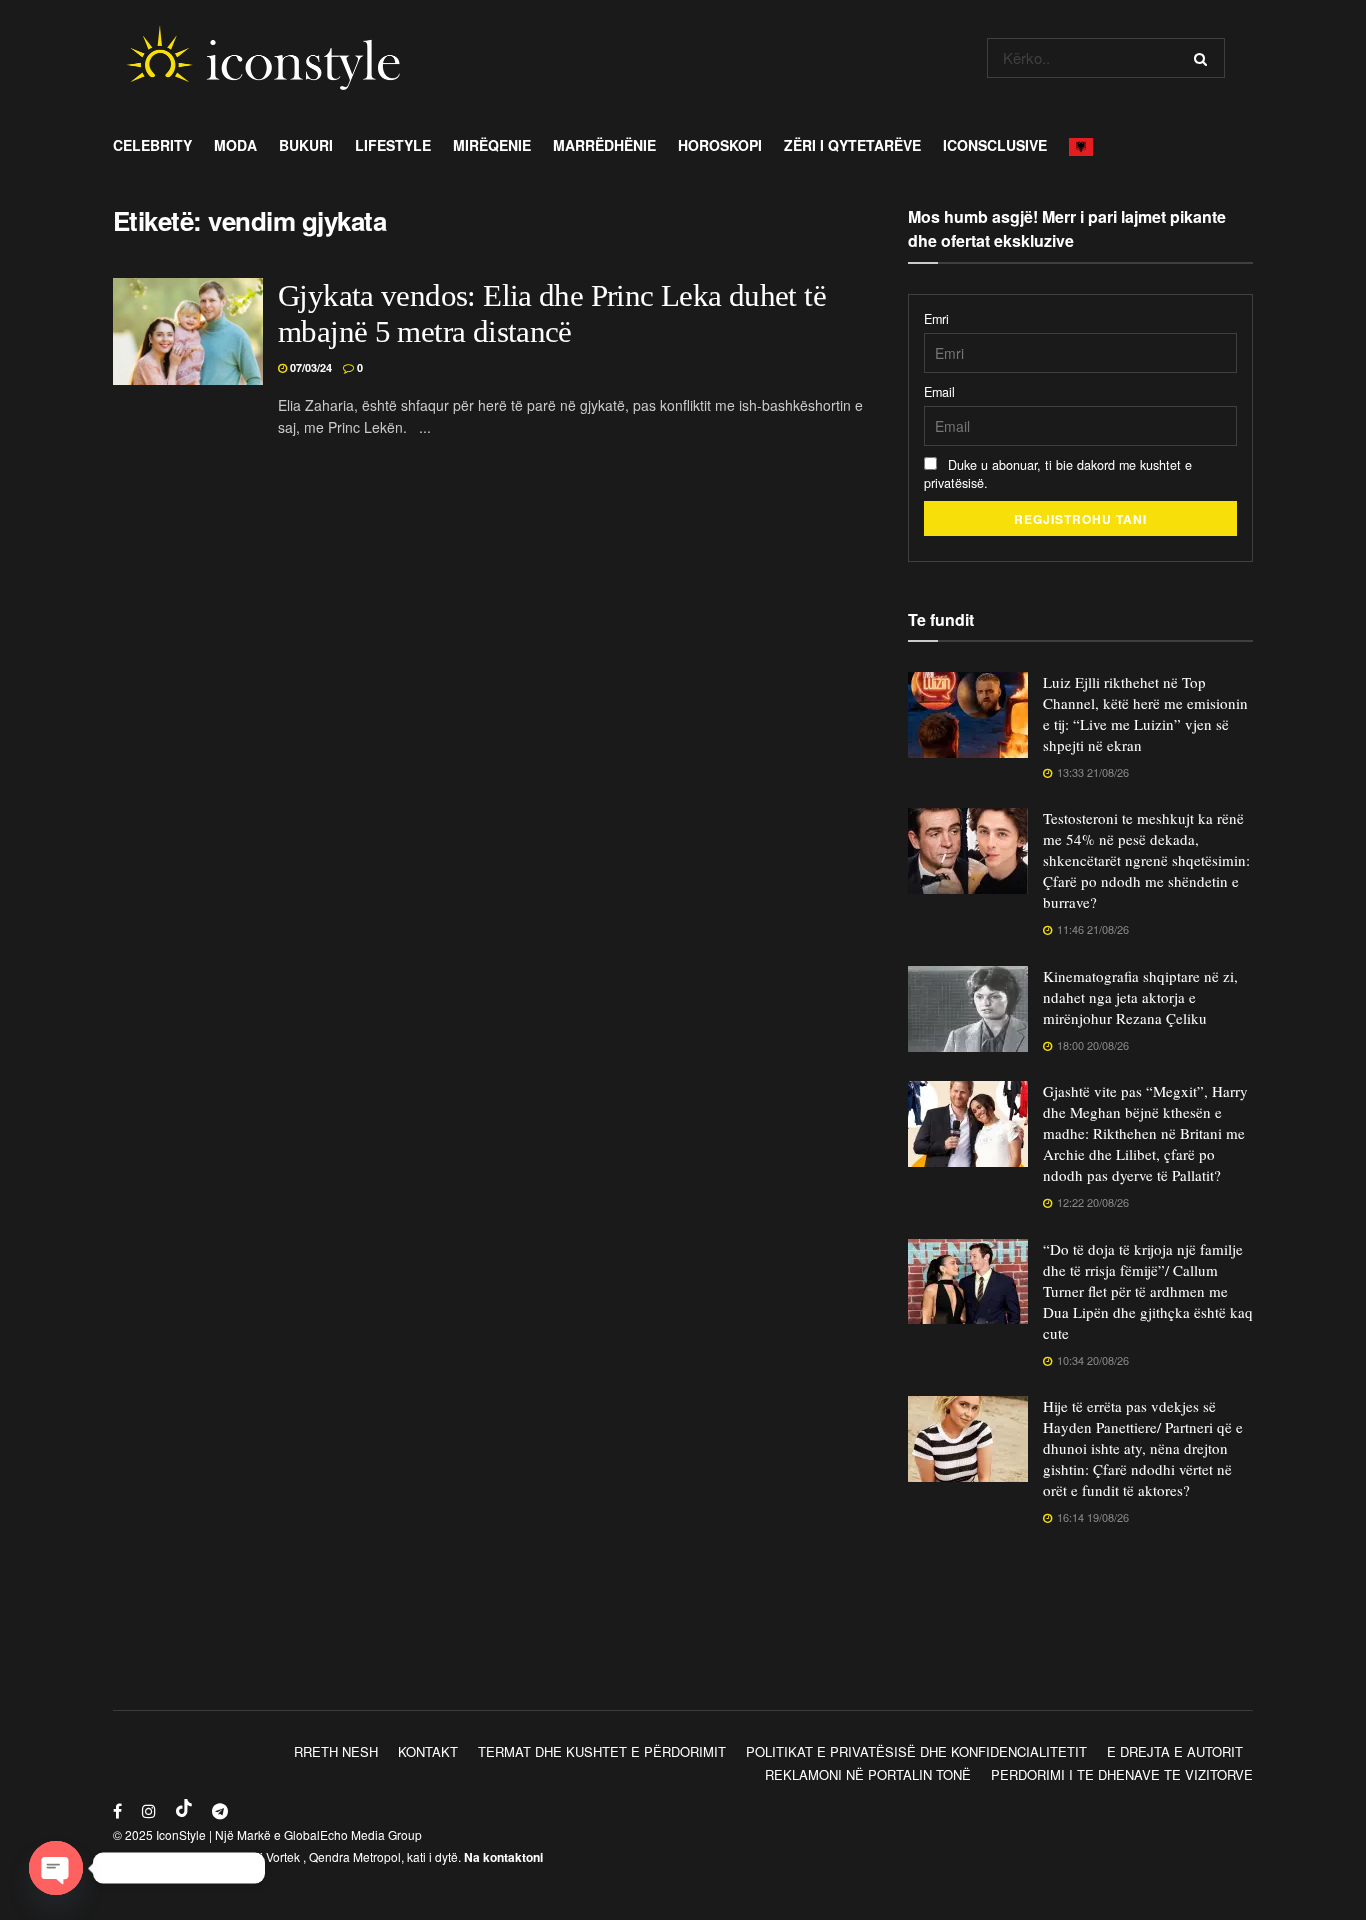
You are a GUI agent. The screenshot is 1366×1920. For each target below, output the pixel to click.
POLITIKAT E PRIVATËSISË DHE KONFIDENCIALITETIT (916, 1751)
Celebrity (152, 145)
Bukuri (306, 145)
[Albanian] (1086, 145)
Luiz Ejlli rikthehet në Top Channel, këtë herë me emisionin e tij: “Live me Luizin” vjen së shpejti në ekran (1145, 713)
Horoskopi (720, 145)
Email (939, 392)
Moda (235, 145)
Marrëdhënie (604, 145)
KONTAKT (428, 1751)
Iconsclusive (995, 145)
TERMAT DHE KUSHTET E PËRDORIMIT (602, 1751)
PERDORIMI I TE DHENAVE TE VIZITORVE (1122, 1774)
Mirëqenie (492, 145)
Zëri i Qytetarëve (852, 145)
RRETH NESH (336, 1751)
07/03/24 (309, 367)
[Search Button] (1204, 58)
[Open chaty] (56, 1868)
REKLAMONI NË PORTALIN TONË (868, 1774)
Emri (936, 319)
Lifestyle (393, 145)
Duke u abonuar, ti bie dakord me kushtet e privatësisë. (1058, 474)
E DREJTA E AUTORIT (1175, 1751)
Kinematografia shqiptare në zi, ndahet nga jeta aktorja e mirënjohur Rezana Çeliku (1140, 997)
